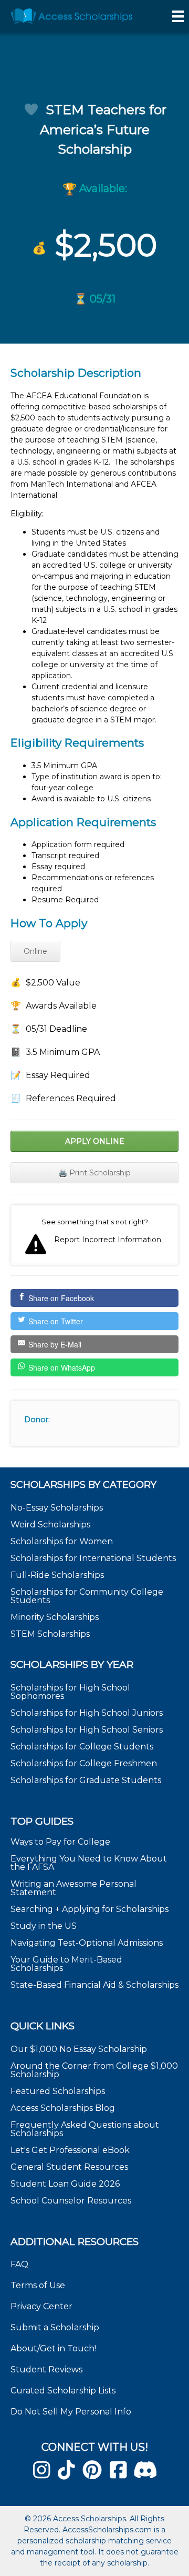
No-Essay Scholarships (57, 1508)
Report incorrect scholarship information (94, 1235)
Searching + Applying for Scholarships (90, 1909)
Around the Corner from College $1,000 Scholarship (94, 2070)
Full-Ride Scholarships (57, 1575)
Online (35, 951)
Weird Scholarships (50, 1525)
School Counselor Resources (71, 2201)
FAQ (19, 2264)
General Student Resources (69, 2167)
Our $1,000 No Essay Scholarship (79, 2049)
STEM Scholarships (50, 1634)
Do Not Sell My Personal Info (71, 2412)
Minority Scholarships (55, 1617)
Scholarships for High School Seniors (87, 1730)
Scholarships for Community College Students (87, 1596)
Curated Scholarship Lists (63, 2391)
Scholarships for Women (62, 1541)
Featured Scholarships (59, 2091)
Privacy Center (41, 2306)
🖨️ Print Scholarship (94, 1173)
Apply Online (95, 1141)
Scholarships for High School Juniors (87, 1713)
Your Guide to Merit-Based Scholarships (66, 1964)
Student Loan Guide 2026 (65, 2184)
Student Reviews (46, 2369)
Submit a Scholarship (55, 2327)
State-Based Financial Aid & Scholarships (94, 1985)
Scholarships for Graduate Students (86, 1780)
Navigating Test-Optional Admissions (87, 1943)
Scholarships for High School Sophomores (70, 1692)
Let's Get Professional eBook (70, 2150)
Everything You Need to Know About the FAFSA (89, 1863)
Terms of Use (38, 2285)
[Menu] (178, 16)
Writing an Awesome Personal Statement (73, 1888)
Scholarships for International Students (93, 1558)
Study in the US (44, 1926)
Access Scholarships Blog (63, 2108)
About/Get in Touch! (53, 2348)
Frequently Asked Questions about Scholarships (85, 2129)
